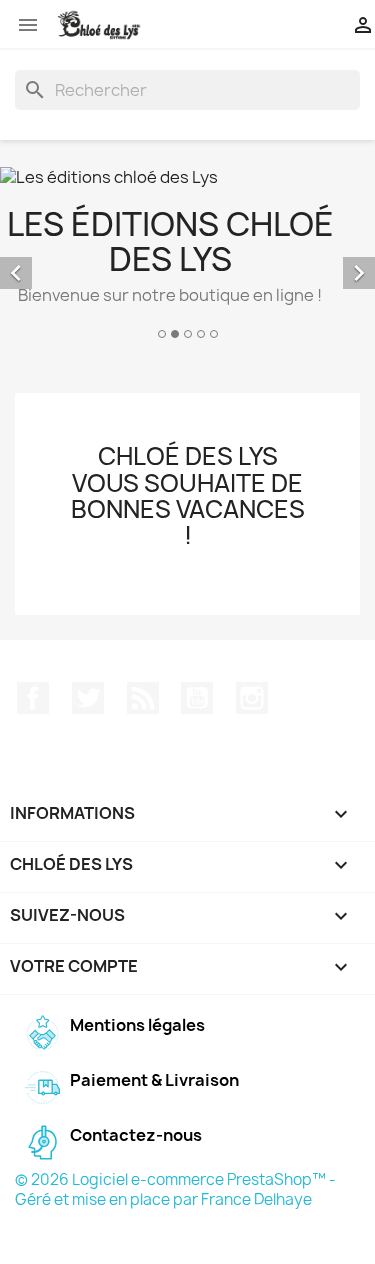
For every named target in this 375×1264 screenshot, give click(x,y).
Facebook (33, 698)
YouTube (197, 698)
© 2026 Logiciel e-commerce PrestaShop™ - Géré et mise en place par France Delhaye (175, 1189)
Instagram (252, 698)
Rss (143, 698)
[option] (187, 255)
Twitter (88, 698)
